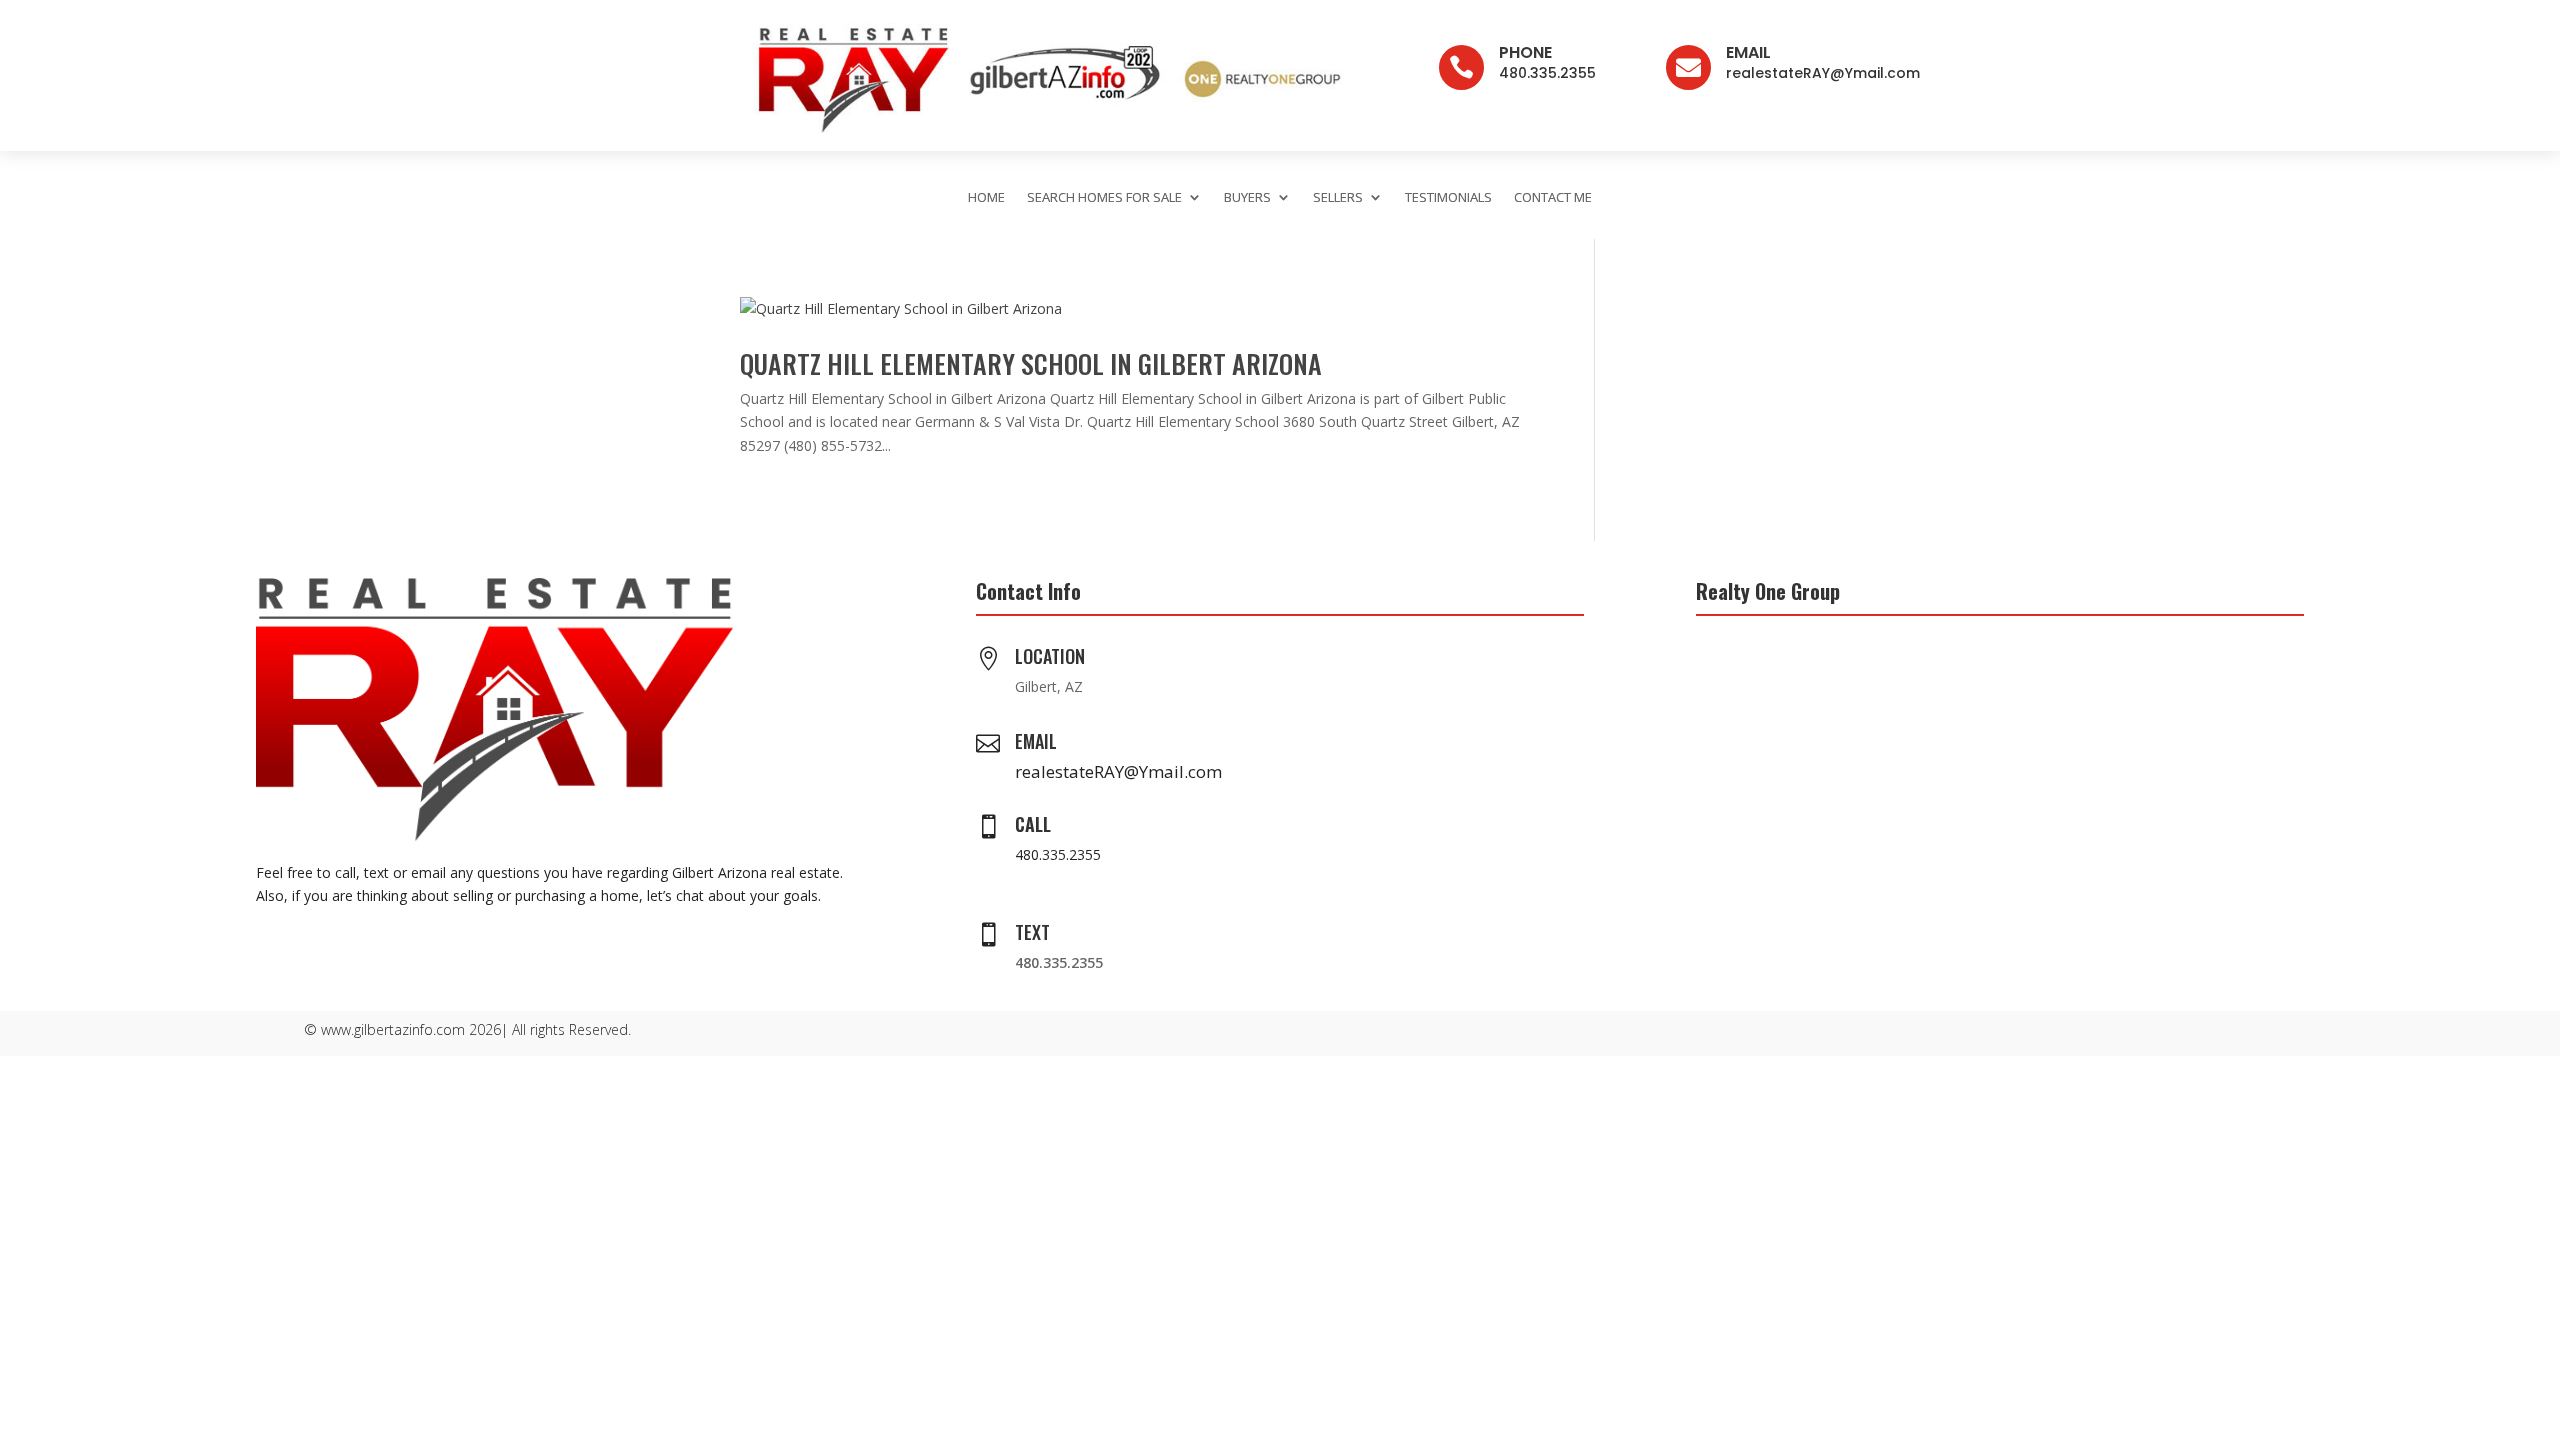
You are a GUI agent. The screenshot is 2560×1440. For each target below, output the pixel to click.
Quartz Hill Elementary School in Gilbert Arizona (1031, 363)
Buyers (1247, 197)
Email (1748, 52)
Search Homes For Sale (1104, 197)
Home (986, 197)
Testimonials (1448, 197)
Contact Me (1553, 197)
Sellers (1338, 197)
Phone (1525, 52)
